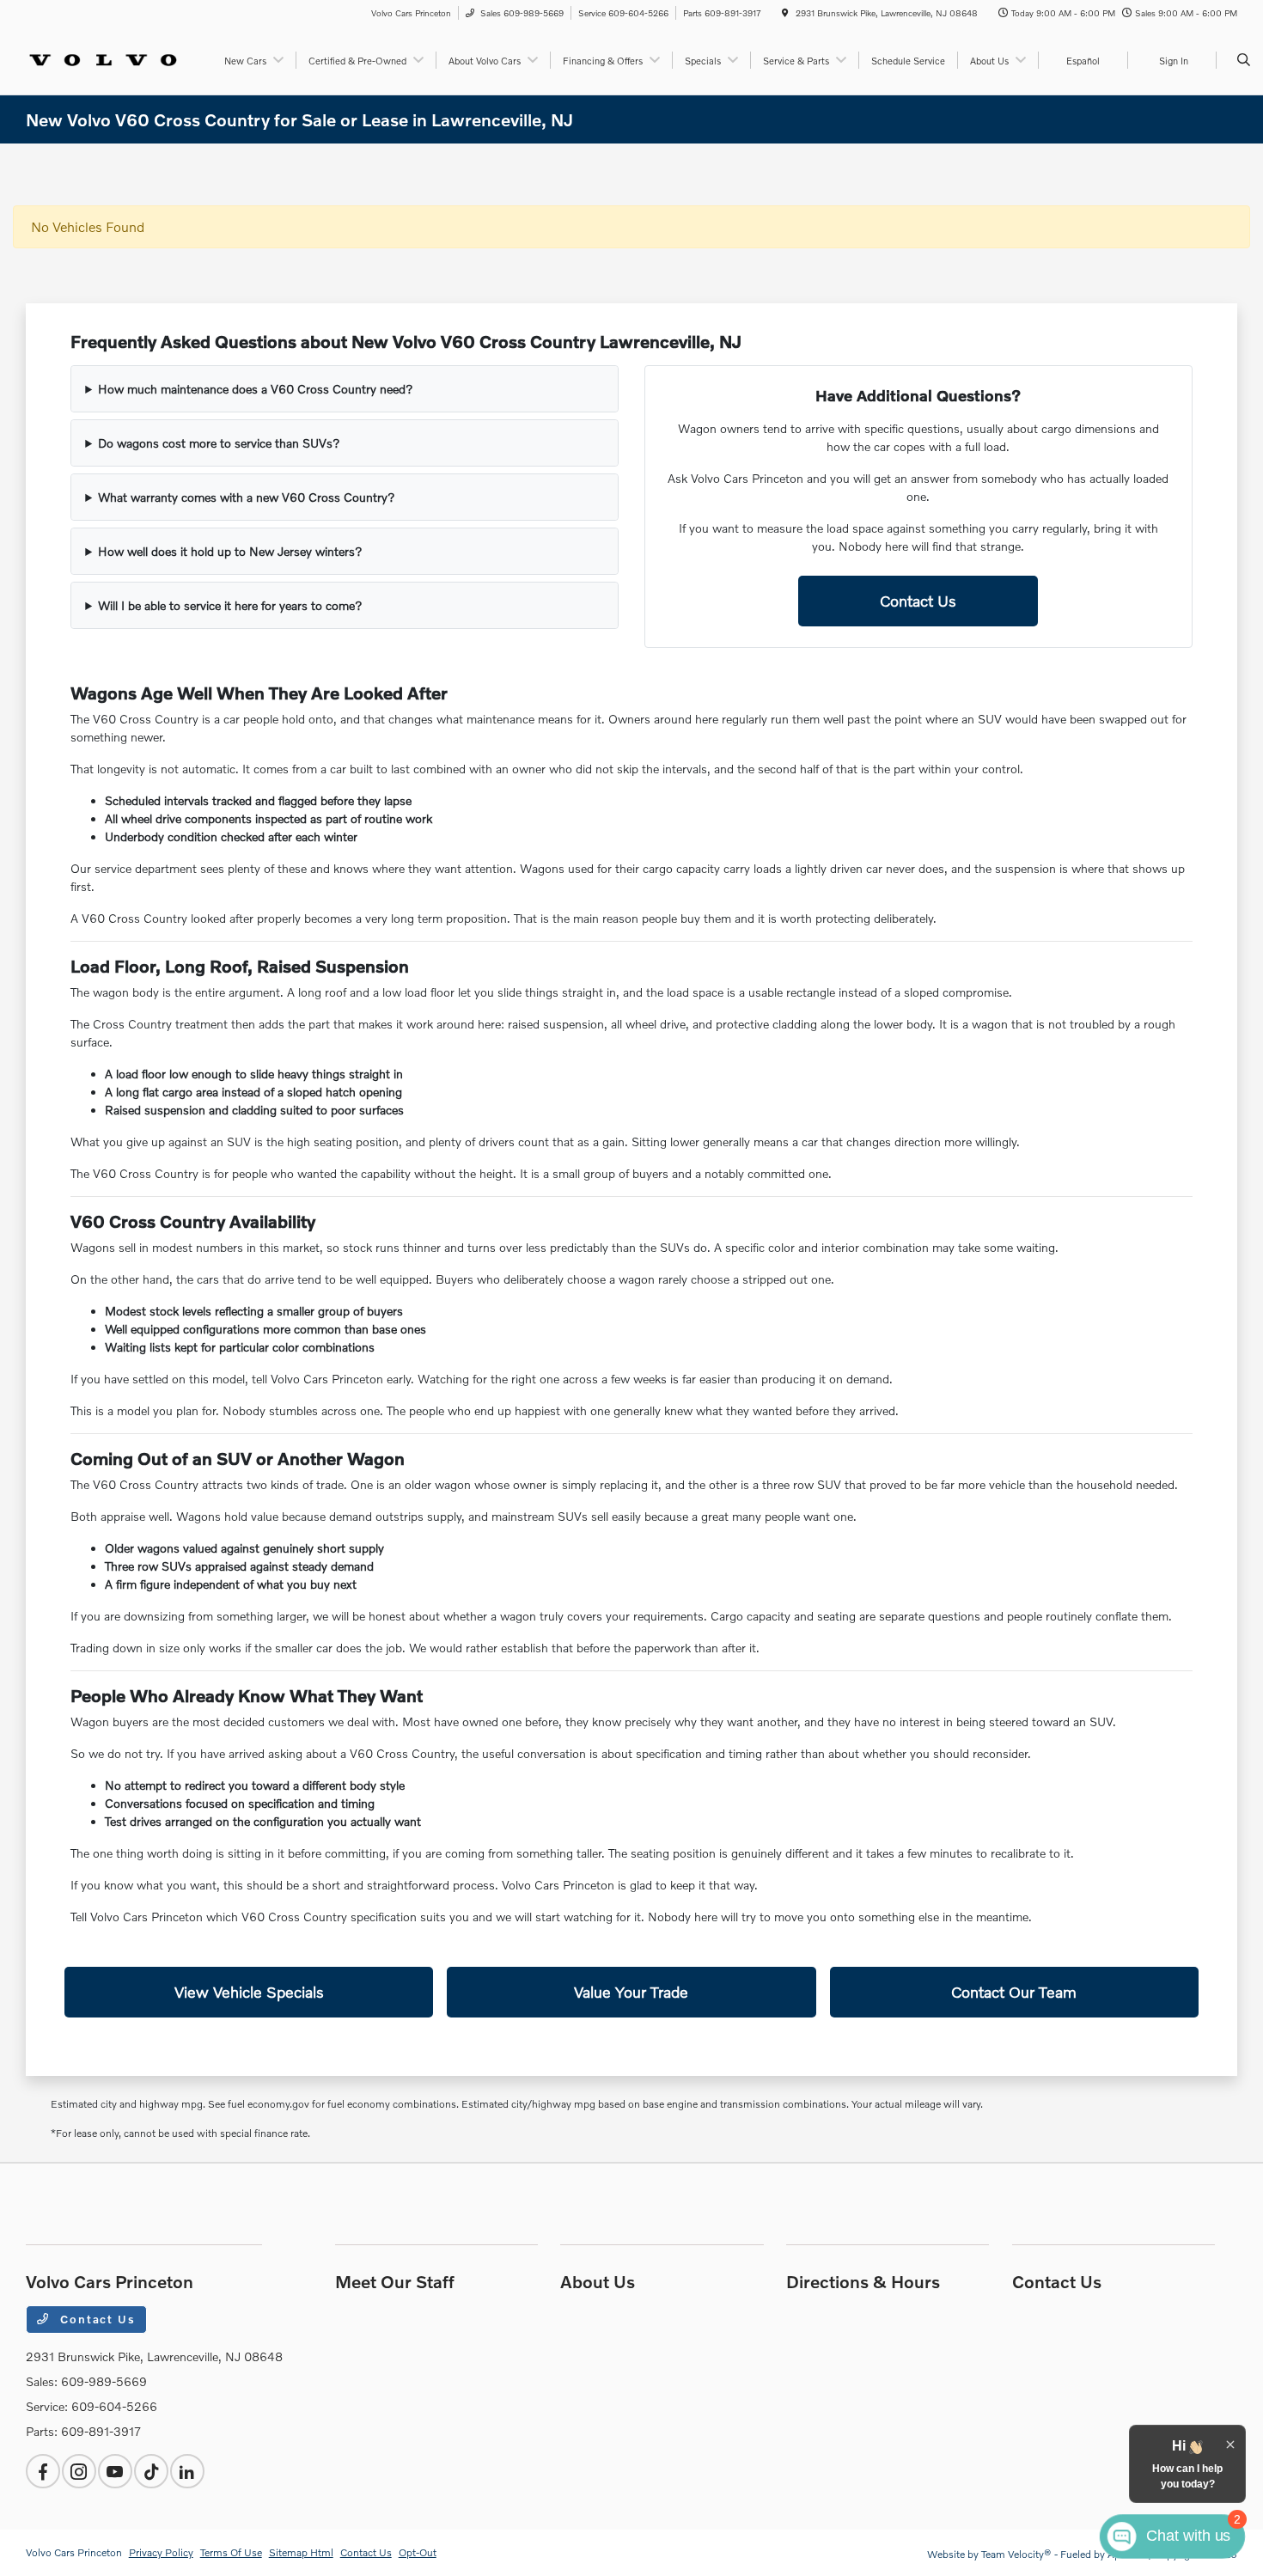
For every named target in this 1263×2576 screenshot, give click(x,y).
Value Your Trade (631, 1992)
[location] (785, 13)
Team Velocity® (1016, 2554)
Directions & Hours (863, 2281)
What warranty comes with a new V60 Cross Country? (247, 497)
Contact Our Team (1014, 1992)
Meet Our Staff (395, 2281)
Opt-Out (418, 2552)
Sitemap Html (301, 2552)
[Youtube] (115, 2471)
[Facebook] (43, 2471)
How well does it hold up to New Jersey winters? (230, 551)
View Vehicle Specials (249, 1992)
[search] (1244, 60)
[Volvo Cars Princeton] (104, 58)
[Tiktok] (151, 2471)
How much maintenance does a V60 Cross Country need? (256, 389)
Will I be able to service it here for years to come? (230, 605)
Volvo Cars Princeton (74, 2552)
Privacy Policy (161, 2552)
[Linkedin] (187, 2471)
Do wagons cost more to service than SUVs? (219, 443)
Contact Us (918, 601)
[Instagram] (79, 2471)
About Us (598, 2281)
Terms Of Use (231, 2552)
